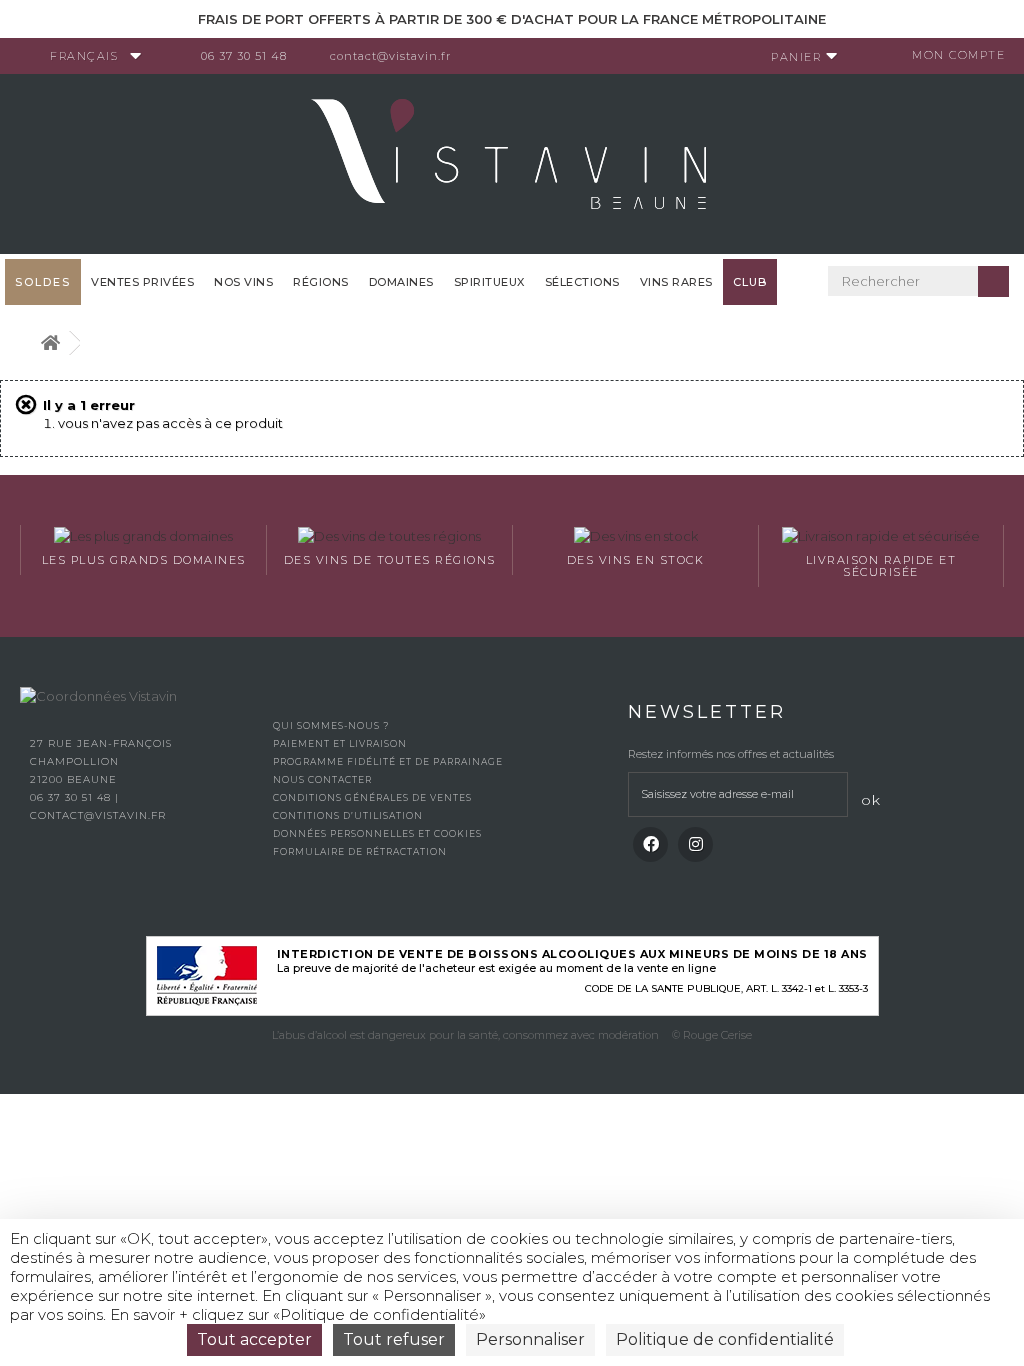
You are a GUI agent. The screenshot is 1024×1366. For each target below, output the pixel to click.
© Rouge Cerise (712, 1035)
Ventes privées (142, 282)
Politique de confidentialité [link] (725, 1339)
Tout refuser (394, 1339)
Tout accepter (254, 1339)
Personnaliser (530, 1339)
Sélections (582, 282)
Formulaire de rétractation (360, 851)
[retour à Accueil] (50, 343)
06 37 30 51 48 (244, 56)
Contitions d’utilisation (348, 815)
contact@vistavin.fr (390, 56)
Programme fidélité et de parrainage (388, 761)
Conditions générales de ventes (372, 797)
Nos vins (243, 282)
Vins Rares (676, 282)
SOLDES (43, 282)
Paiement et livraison (340, 743)
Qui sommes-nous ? (331, 725)
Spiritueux (489, 282)
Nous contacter (322, 779)
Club (750, 282)
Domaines (401, 282)
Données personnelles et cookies (377, 833)
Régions (321, 282)
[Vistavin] (512, 162)
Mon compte (958, 55)
